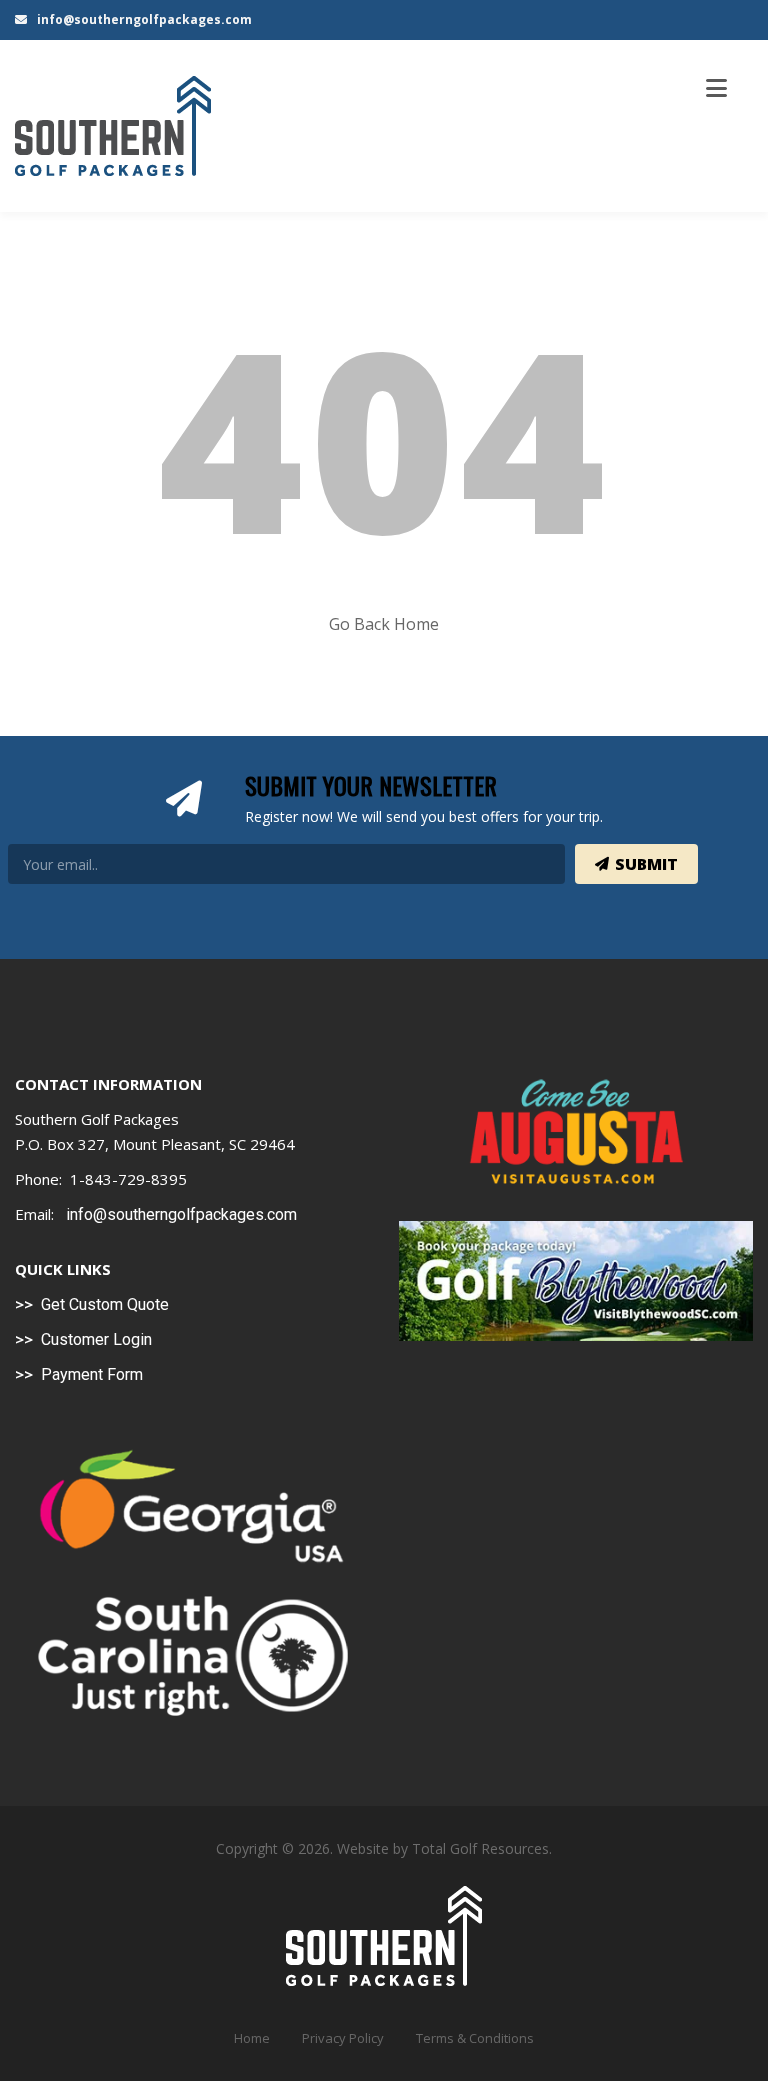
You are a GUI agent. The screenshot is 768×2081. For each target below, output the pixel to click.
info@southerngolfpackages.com (143, 19)
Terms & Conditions (475, 2038)
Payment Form (92, 1374)
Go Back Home (384, 624)
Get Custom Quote (105, 1304)
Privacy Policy (343, 2038)
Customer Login (96, 1339)
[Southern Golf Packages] (113, 126)
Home (252, 2038)
